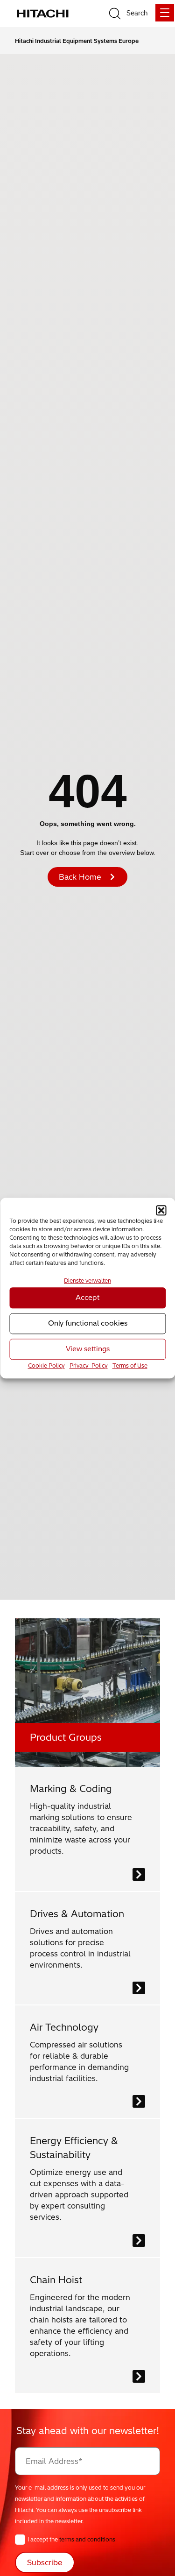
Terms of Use (130, 1366)
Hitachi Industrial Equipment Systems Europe (77, 41)
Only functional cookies (88, 1323)
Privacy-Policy (89, 1366)
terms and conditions (87, 2539)
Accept (87, 1298)
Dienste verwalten (87, 1281)
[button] (161, 1210)
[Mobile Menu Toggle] (165, 13)
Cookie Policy (46, 1366)
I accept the (71, 2539)
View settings (88, 1349)
